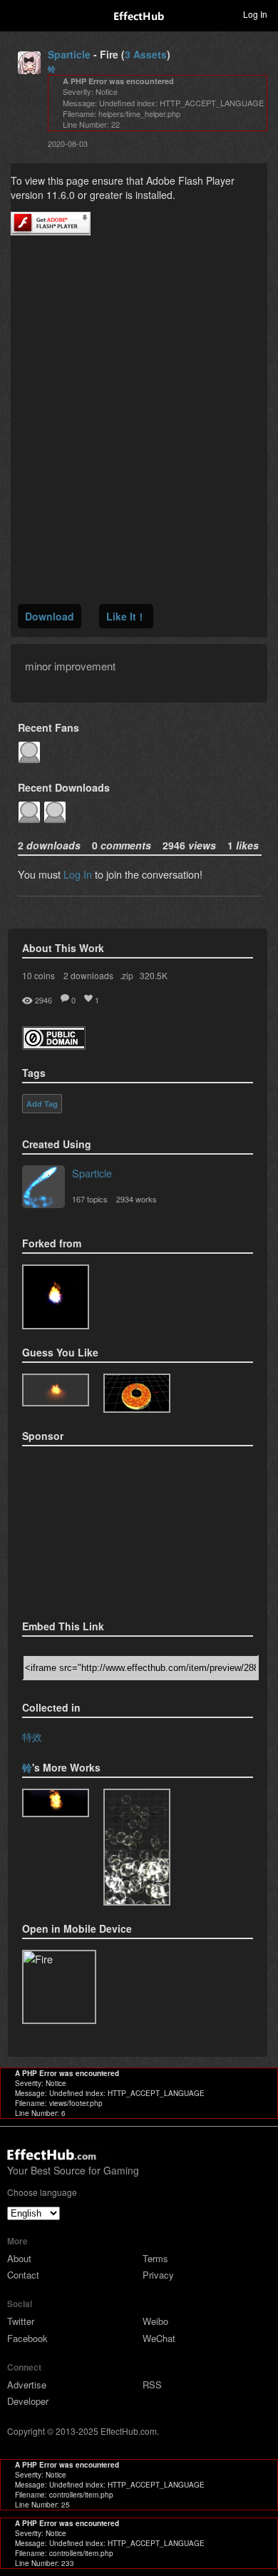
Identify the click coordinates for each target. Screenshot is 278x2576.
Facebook (27, 2338)
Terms (155, 2258)
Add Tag (42, 1104)
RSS (152, 2385)
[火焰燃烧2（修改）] (56, 1390)
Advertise (27, 2385)
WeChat (159, 2338)
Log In (78, 874)
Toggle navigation (17, 14)
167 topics (90, 1199)
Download (50, 616)
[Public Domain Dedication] (54, 1045)
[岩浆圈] (137, 1393)
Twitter (21, 2321)
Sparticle (69, 54)
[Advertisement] (93, 1528)
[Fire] (56, 1297)
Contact (23, 2275)
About (19, 2258)
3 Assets (146, 54)
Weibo (155, 2321)
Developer (28, 2401)
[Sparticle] (43, 1188)
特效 (32, 1736)
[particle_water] (137, 1847)
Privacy (158, 2275)
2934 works (137, 1199)
